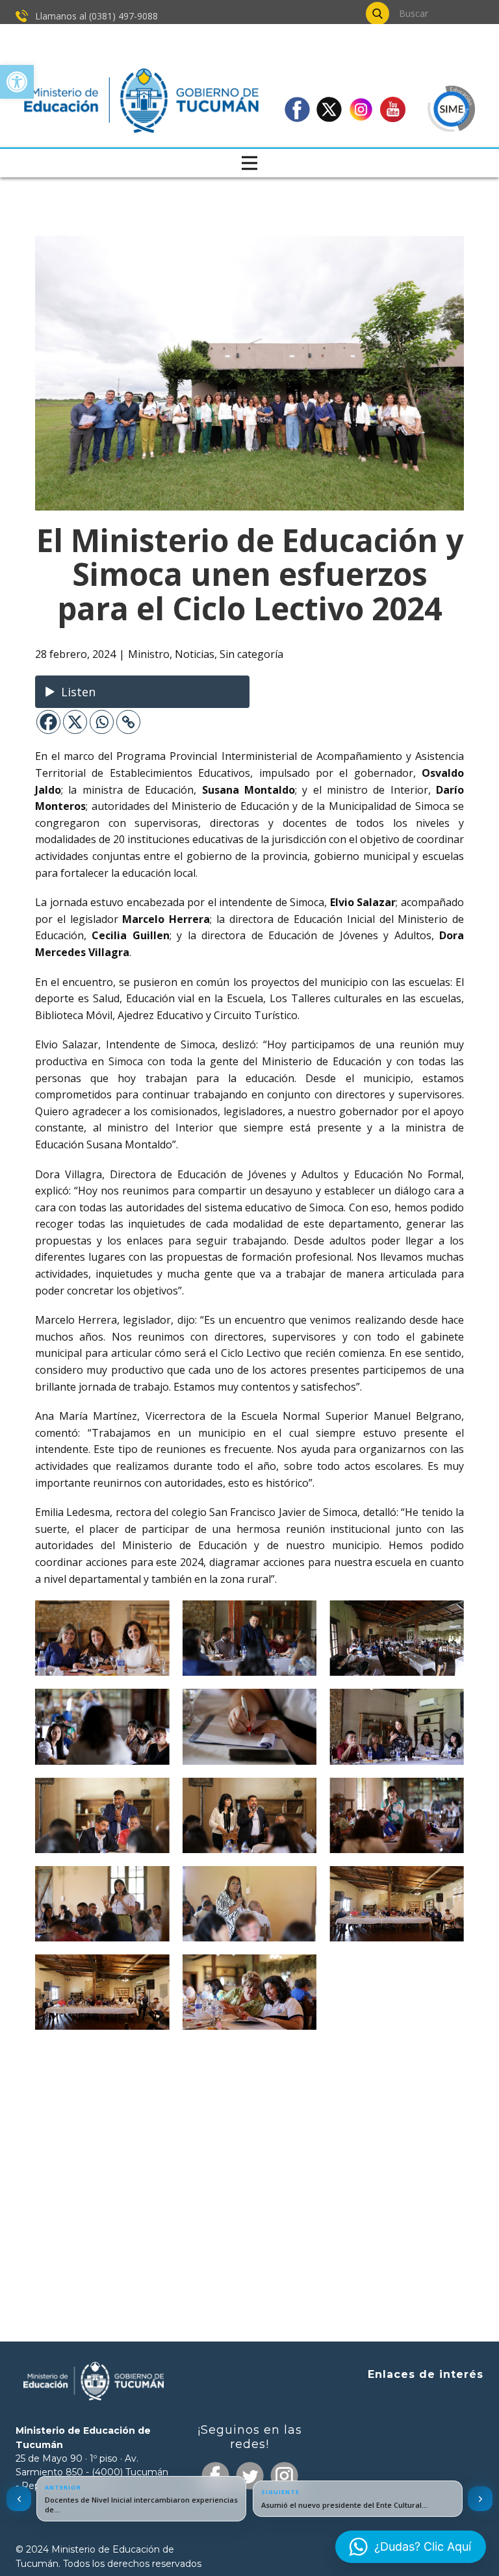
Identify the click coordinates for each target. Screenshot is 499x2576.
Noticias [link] (195, 654)
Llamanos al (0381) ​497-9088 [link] (95, 16)
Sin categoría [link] (251, 654)
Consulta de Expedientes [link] (438, 2399)
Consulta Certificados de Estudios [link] (422, 2462)
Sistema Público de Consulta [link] (430, 2420)
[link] (17, 82)
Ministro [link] (149, 654)
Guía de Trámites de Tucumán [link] (427, 2441)
